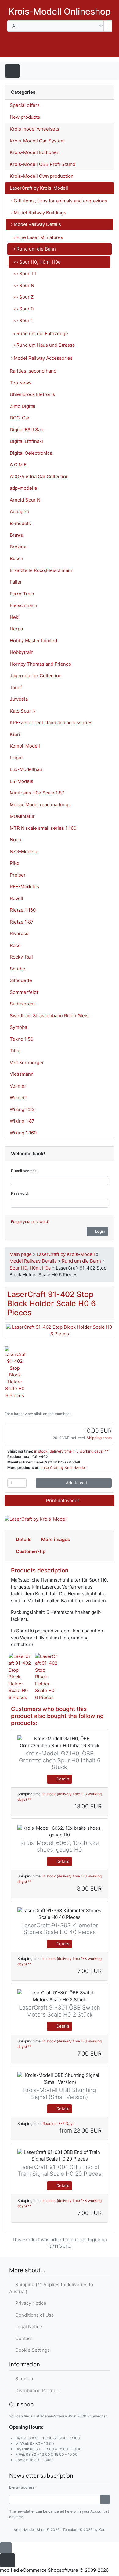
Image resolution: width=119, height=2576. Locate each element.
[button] (71, 51)
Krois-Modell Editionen (35, 152)
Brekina (18, 547)
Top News (21, 383)
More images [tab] (56, 1539)
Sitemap (23, 2379)
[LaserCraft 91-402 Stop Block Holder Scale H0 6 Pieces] (60, 1330)
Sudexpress (23, 1004)
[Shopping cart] (106, 51)
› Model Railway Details (36, 224)
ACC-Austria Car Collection (39, 477)
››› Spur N (24, 285)
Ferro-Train (22, 594)
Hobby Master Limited (33, 641)
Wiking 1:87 (22, 1121)
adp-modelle (23, 488)
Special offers (25, 105)
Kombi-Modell (25, 746)
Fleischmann (23, 605)
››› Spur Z (23, 297)
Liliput (16, 758)
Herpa (16, 629)
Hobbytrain (22, 652)
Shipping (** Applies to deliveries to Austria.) (51, 2288)
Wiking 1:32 (22, 1109)
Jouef (16, 687)
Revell (16, 898)
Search (18, 37)
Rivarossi (20, 933)
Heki (15, 617)
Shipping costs (99, 1438)
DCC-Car (20, 418)
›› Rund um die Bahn (34, 249)
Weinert (18, 1097)
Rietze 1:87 (22, 922)
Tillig (15, 1051)
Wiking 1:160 (23, 1133)
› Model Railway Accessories (42, 358)
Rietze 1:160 (23, 910)
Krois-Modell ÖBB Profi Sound (43, 164)
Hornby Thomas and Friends (40, 664)
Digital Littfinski (26, 441)
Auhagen (19, 512)
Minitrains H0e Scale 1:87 (37, 793)
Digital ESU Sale (27, 430)
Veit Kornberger (27, 1062)
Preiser (18, 875)
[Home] (55, 51)
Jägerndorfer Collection (36, 676)
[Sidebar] (103, 70)
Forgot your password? (30, 1222)
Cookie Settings (31, 2350)
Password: (20, 1193)
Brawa (16, 535)
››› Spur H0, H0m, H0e (37, 262)
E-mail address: (24, 1171)
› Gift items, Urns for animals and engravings (59, 201)
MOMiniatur (22, 816)
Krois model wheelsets (34, 129)
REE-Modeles (24, 887)
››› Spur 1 (23, 320)
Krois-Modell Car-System (37, 141)
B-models (20, 523)
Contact (22, 2338)
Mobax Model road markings (40, 805)
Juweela (19, 699)
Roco (15, 945)
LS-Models (22, 781)
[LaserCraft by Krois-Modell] (36, 1519)
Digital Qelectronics (31, 453)
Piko (14, 863)
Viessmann (22, 1074)
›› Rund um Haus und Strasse (44, 345)
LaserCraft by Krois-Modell (39, 188)
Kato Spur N (23, 711)
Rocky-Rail (21, 957)
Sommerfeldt (24, 992)
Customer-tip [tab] (31, 1551)
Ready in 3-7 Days (58, 2124)
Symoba (18, 1027)
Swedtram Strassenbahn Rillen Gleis (49, 1016)
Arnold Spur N (25, 500)
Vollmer (18, 1086)
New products (25, 117)
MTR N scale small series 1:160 (43, 828)
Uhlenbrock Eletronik (32, 394)
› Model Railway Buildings (39, 213)
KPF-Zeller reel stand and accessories (51, 722)
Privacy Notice (30, 2303)
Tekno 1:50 (22, 1039)
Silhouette (21, 980)
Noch (15, 840)
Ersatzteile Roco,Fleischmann (42, 570)
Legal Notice (27, 2327)
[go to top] (6, 2548)
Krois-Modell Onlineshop (60, 11)
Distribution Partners (37, 2390)
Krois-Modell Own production (42, 176)
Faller (16, 582)
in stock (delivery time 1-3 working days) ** (71, 1451)
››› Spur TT (25, 273)
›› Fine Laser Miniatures (38, 237)
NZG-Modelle (24, 852)
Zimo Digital (23, 406)
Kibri (15, 734)
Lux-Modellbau (26, 769)
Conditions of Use (33, 2315)
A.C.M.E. (19, 465)
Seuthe (18, 969)
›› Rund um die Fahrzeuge (40, 333)
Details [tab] (24, 1539)
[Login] (105, 2500)
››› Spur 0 (23, 309)
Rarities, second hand (33, 371)
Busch (16, 558)
